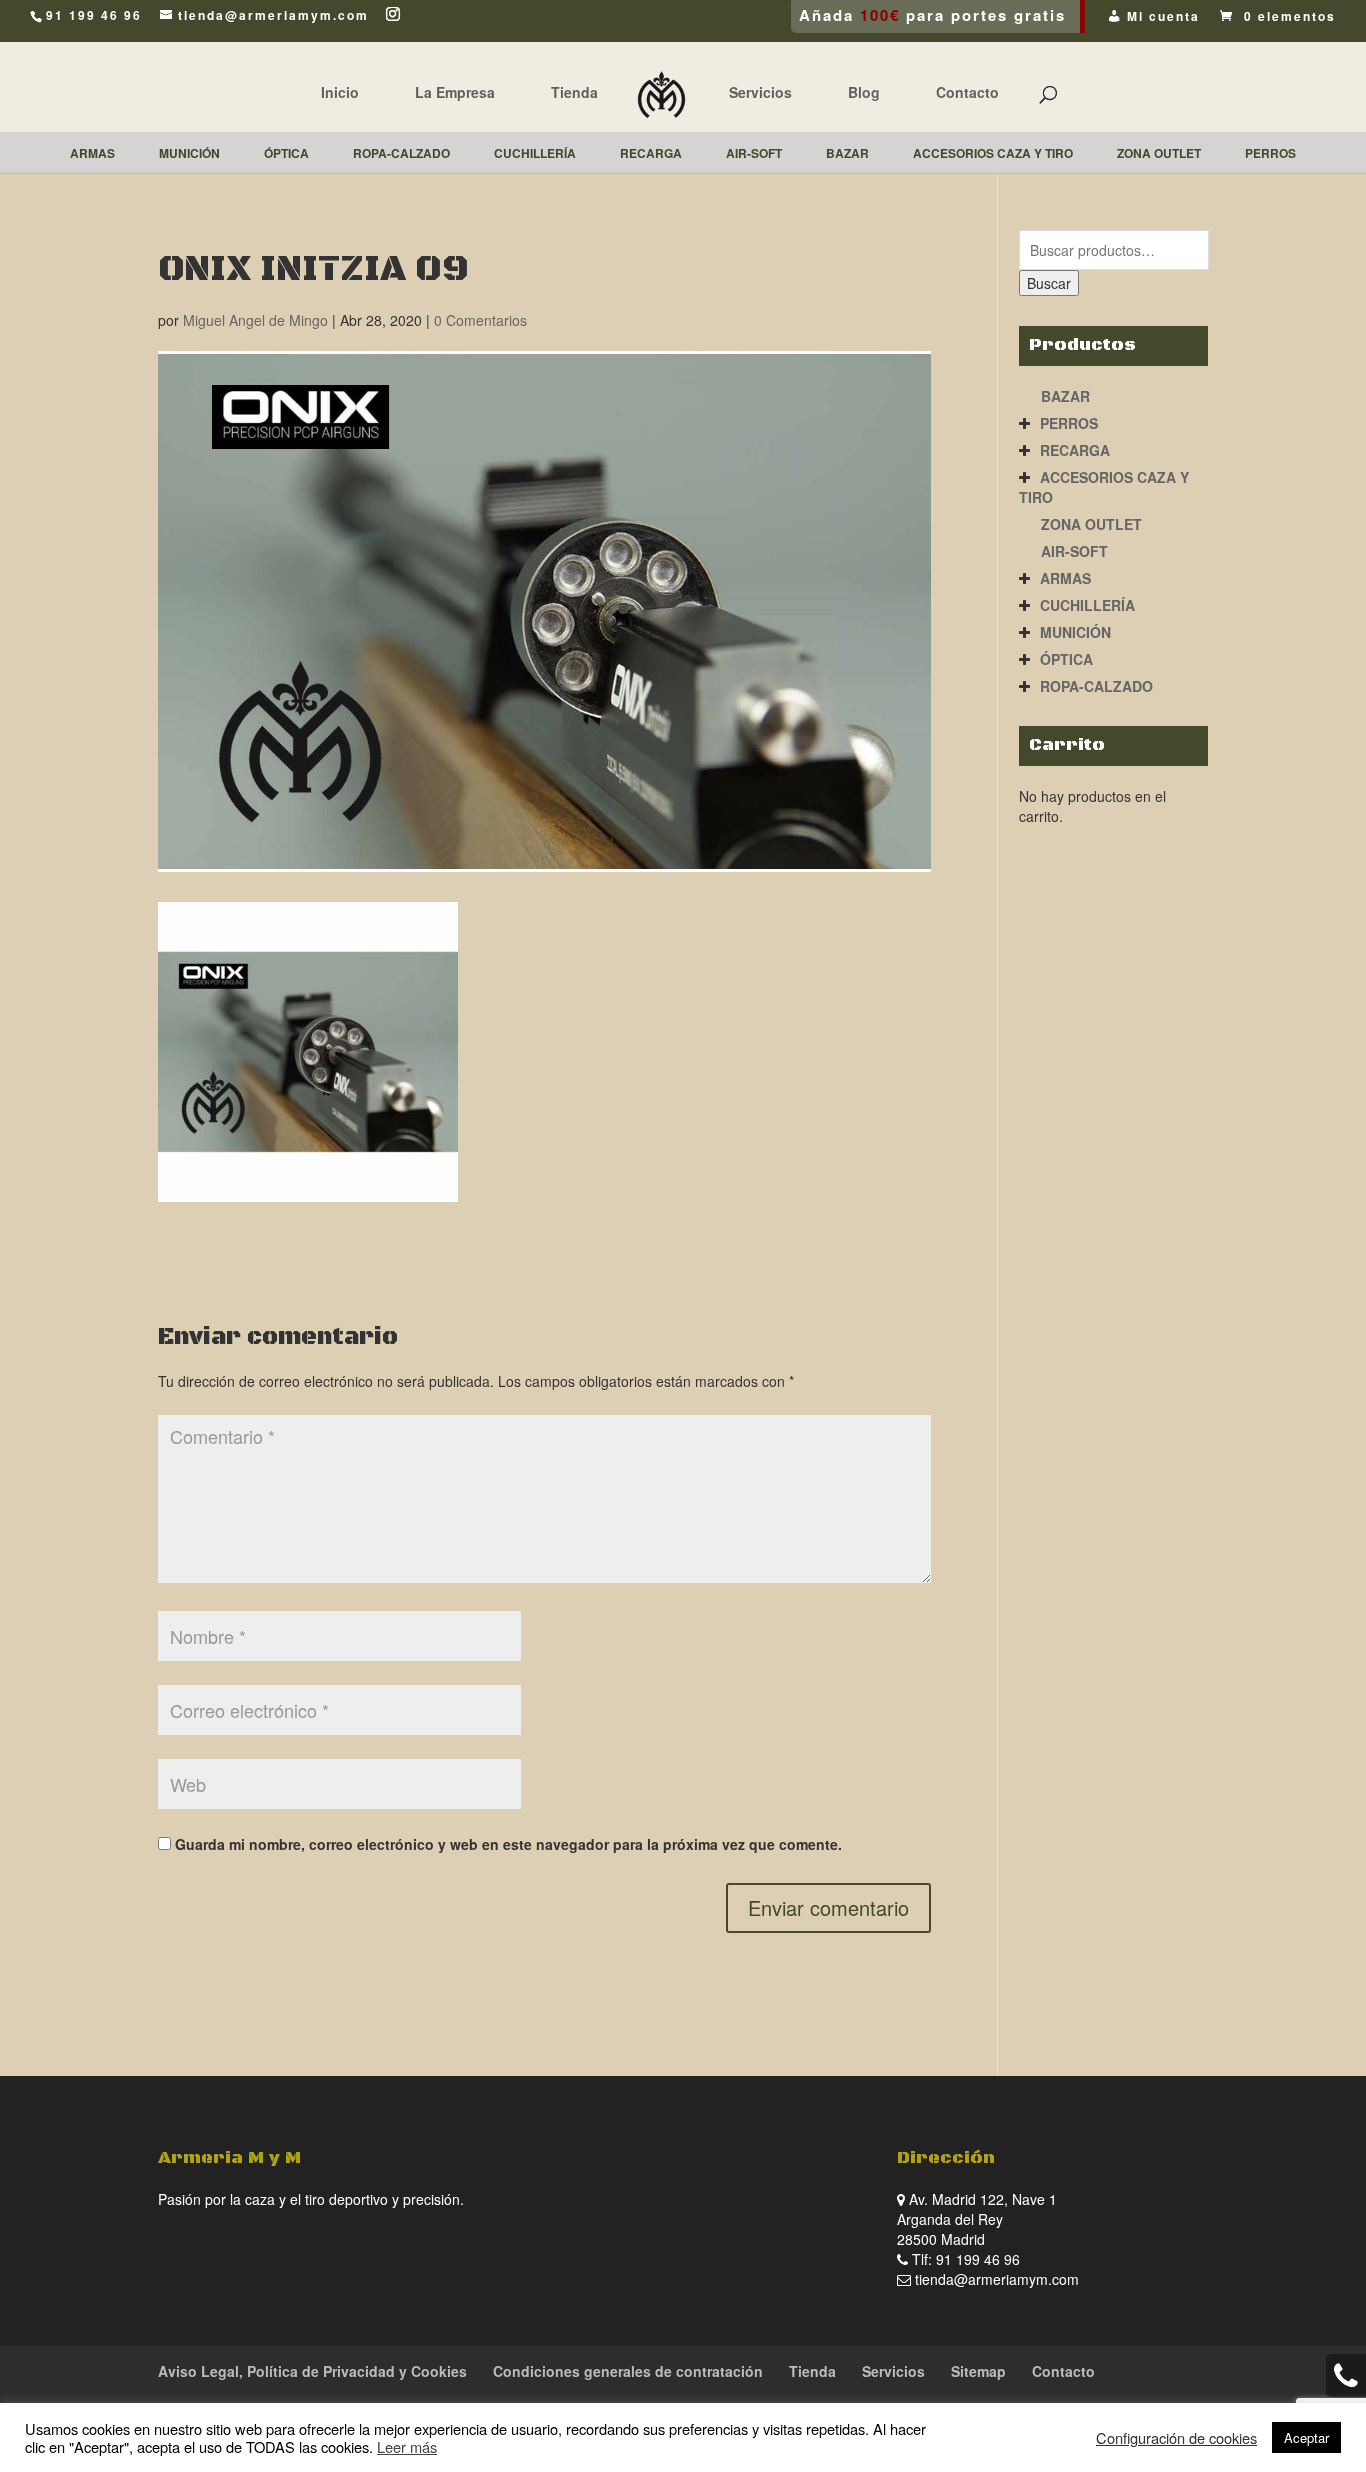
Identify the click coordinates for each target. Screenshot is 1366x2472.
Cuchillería (1087, 605)
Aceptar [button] (1306, 2437)
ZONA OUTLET (1091, 524)
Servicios (760, 92)
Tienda (574, 92)
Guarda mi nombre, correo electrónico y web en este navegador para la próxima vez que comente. (508, 1844)
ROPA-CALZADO (1096, 686)
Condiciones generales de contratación (628, 2371)
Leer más (407, 2446)
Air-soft (1074, 551)
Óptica (1066, 659)
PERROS (1069, 423)
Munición (1075, 632)
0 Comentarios (480, 320)
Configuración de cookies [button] (1176, 2438)
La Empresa (455, 92)
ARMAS (1065, 578)
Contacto (967, 92)
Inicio (340, 92)
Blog (864, 92)
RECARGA (1075, 450)
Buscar (1049, 283)
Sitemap (978, 2371)
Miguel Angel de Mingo (255, 320)
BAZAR (1065, 396)
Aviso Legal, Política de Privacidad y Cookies (312, 2371)
